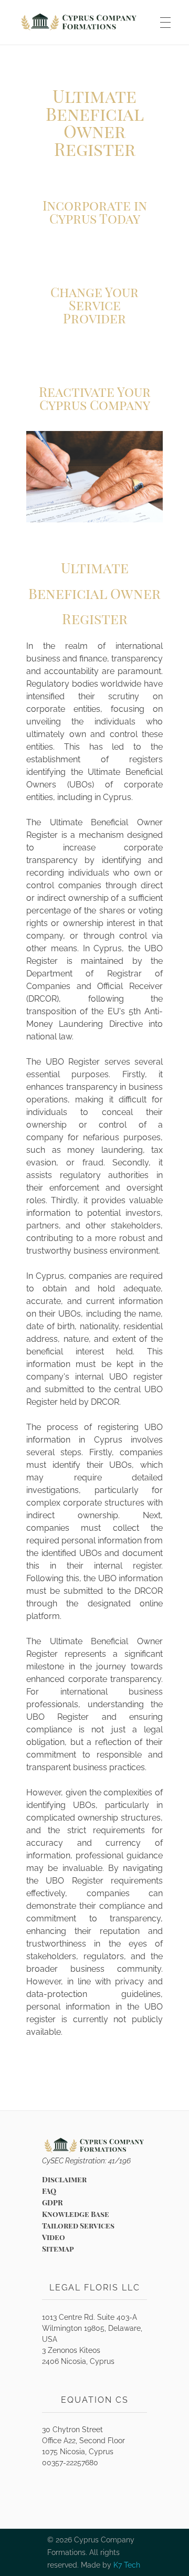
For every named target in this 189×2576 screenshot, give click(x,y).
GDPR (52, 2202)
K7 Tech (127, 2565)
